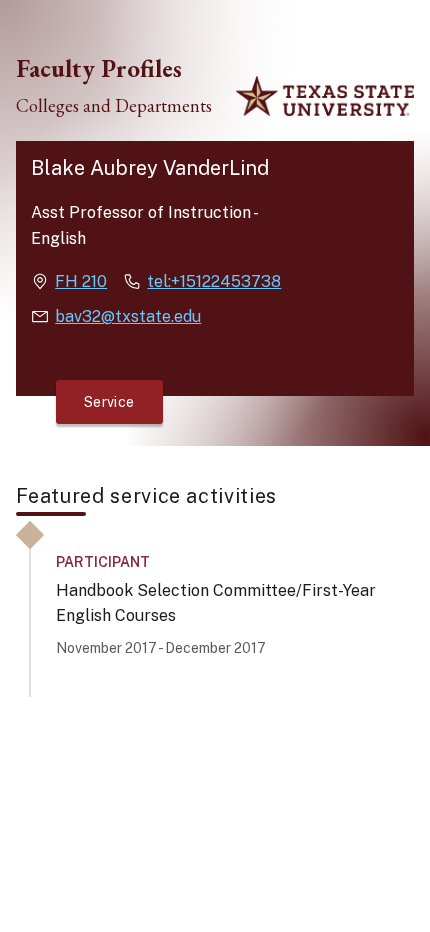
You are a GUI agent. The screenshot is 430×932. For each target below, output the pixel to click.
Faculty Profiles (99, 68)
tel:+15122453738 (214, 281)
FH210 (81, 281)
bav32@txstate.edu (128, 316)
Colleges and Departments (114, 106)
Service (109, 402)
